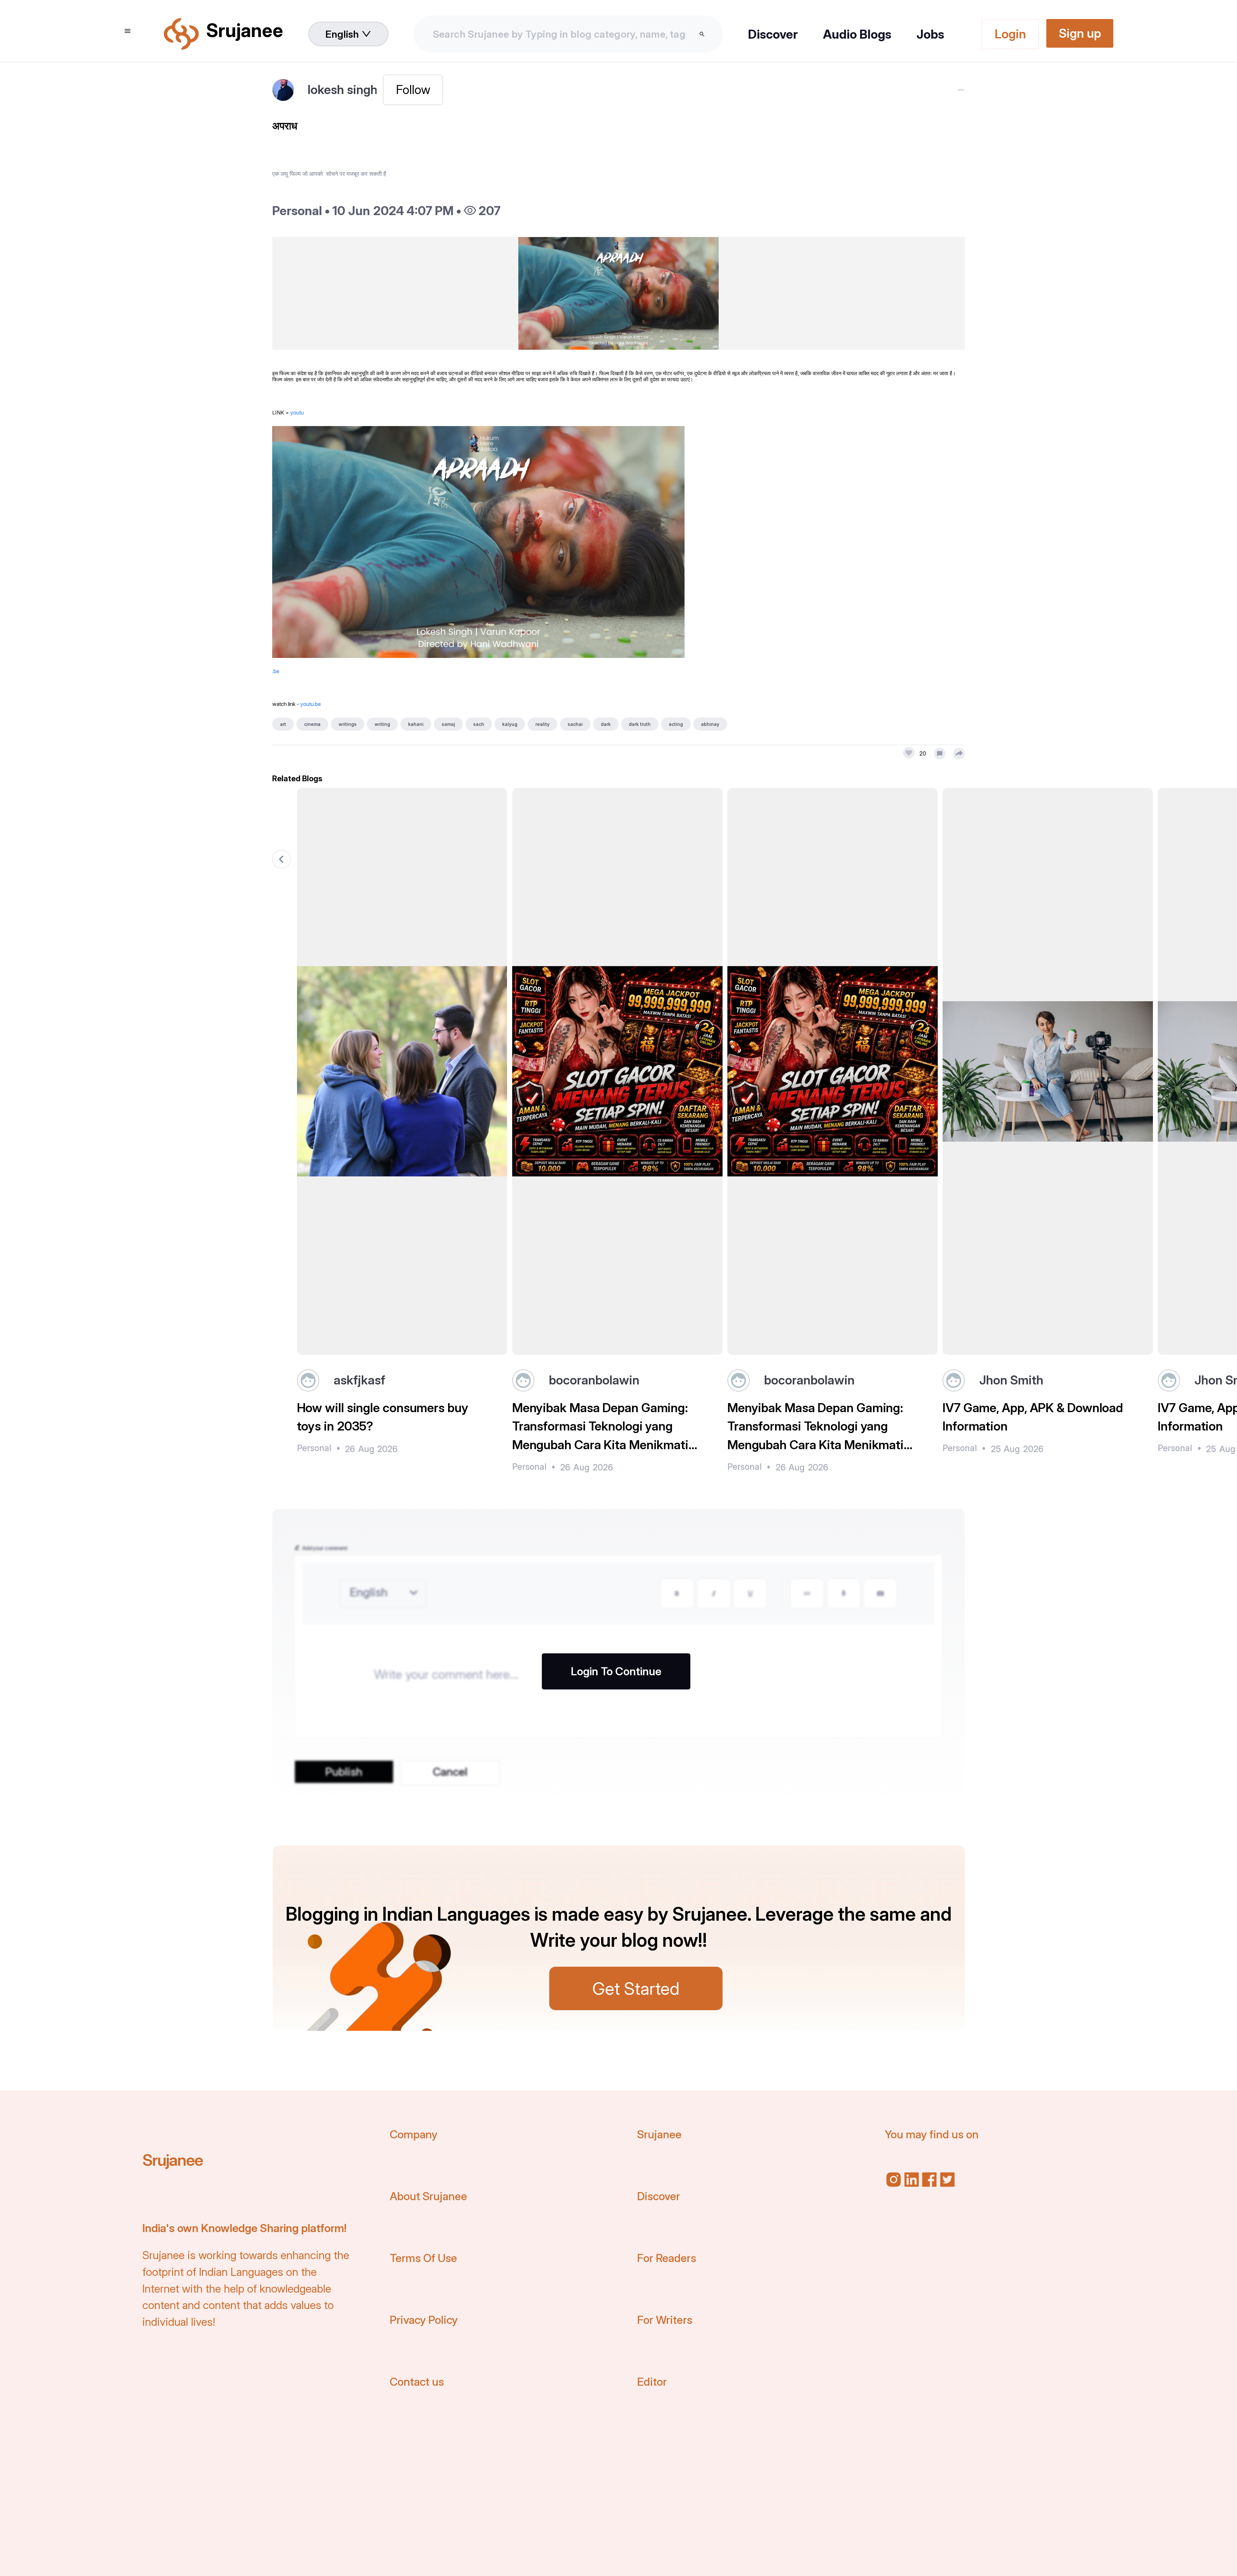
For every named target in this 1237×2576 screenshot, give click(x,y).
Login (1010, 34)
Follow (413, 90)
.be (276, 671)
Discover (773, 34)
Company (414, 2134)
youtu (297, 413)
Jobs (930, 34)
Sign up (1080, 33)
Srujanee (173, 2160)
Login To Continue (616, 1671)
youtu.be (311, 704)
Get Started (636, 1988)
